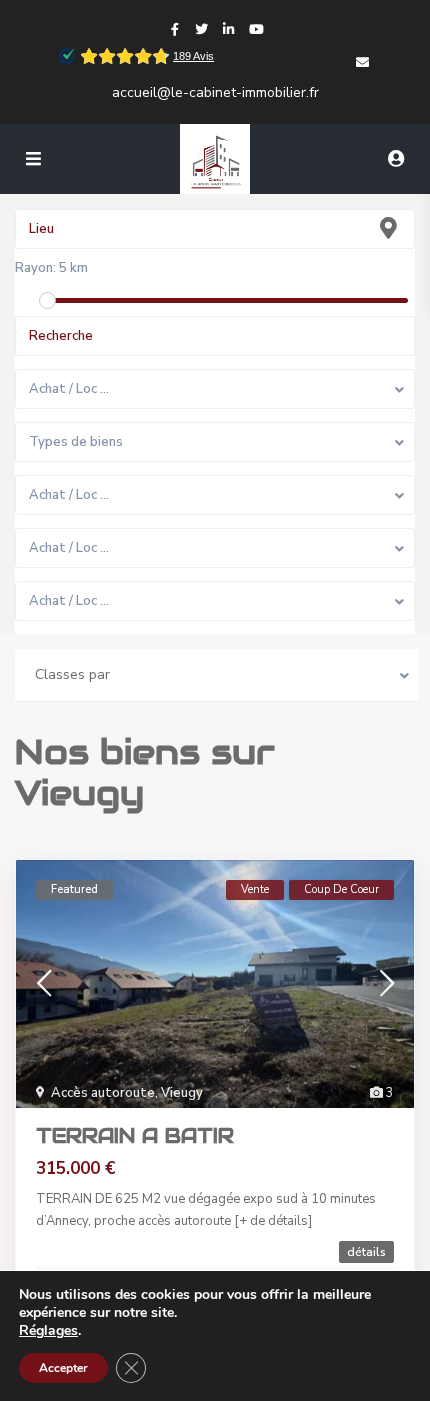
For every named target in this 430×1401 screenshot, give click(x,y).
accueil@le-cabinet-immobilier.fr (215, 92)
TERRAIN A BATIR (135, 1136)
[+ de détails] (273, 1221)
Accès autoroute (103, 1093)
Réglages (48, 1331)
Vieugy (182, 1093)
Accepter (63, 1368)
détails (366, 1252)
